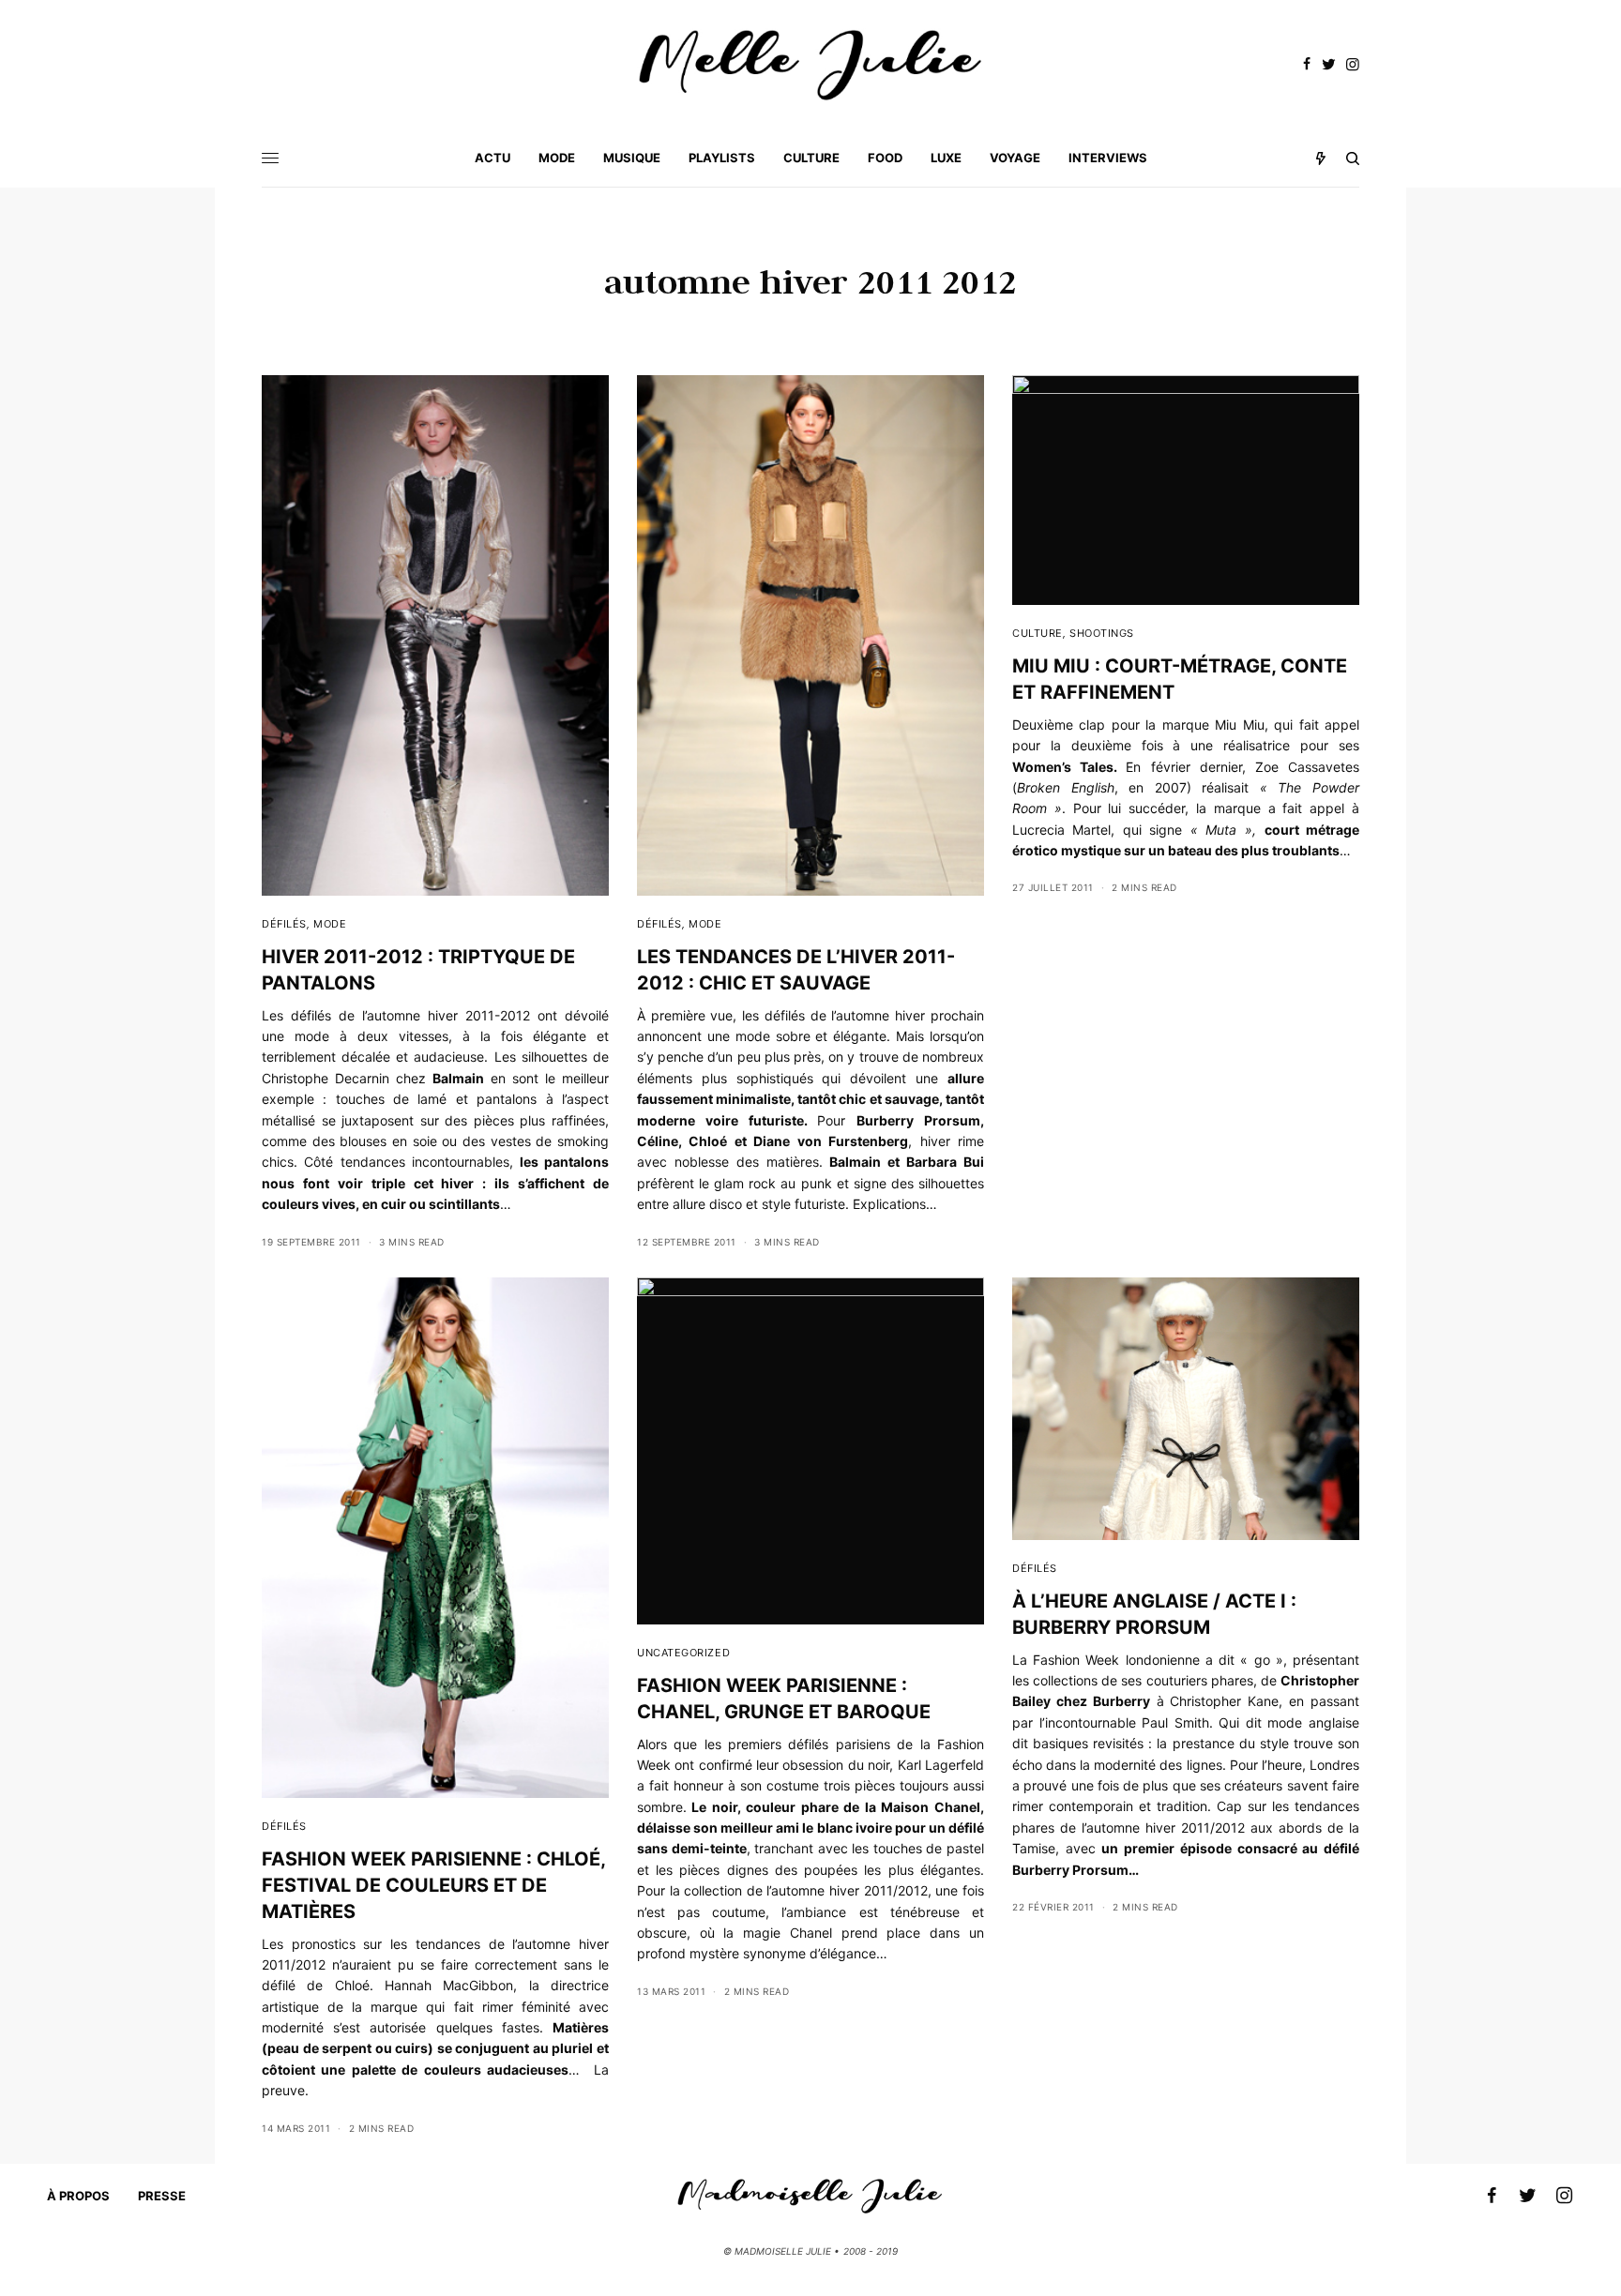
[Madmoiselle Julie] (810, 65)
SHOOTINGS (1102, 633)
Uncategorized (683, 1653)
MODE (330, 924)
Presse (162, 2196)
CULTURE (1038, 633)
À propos (78, 2196)
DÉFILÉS (284, 924)
